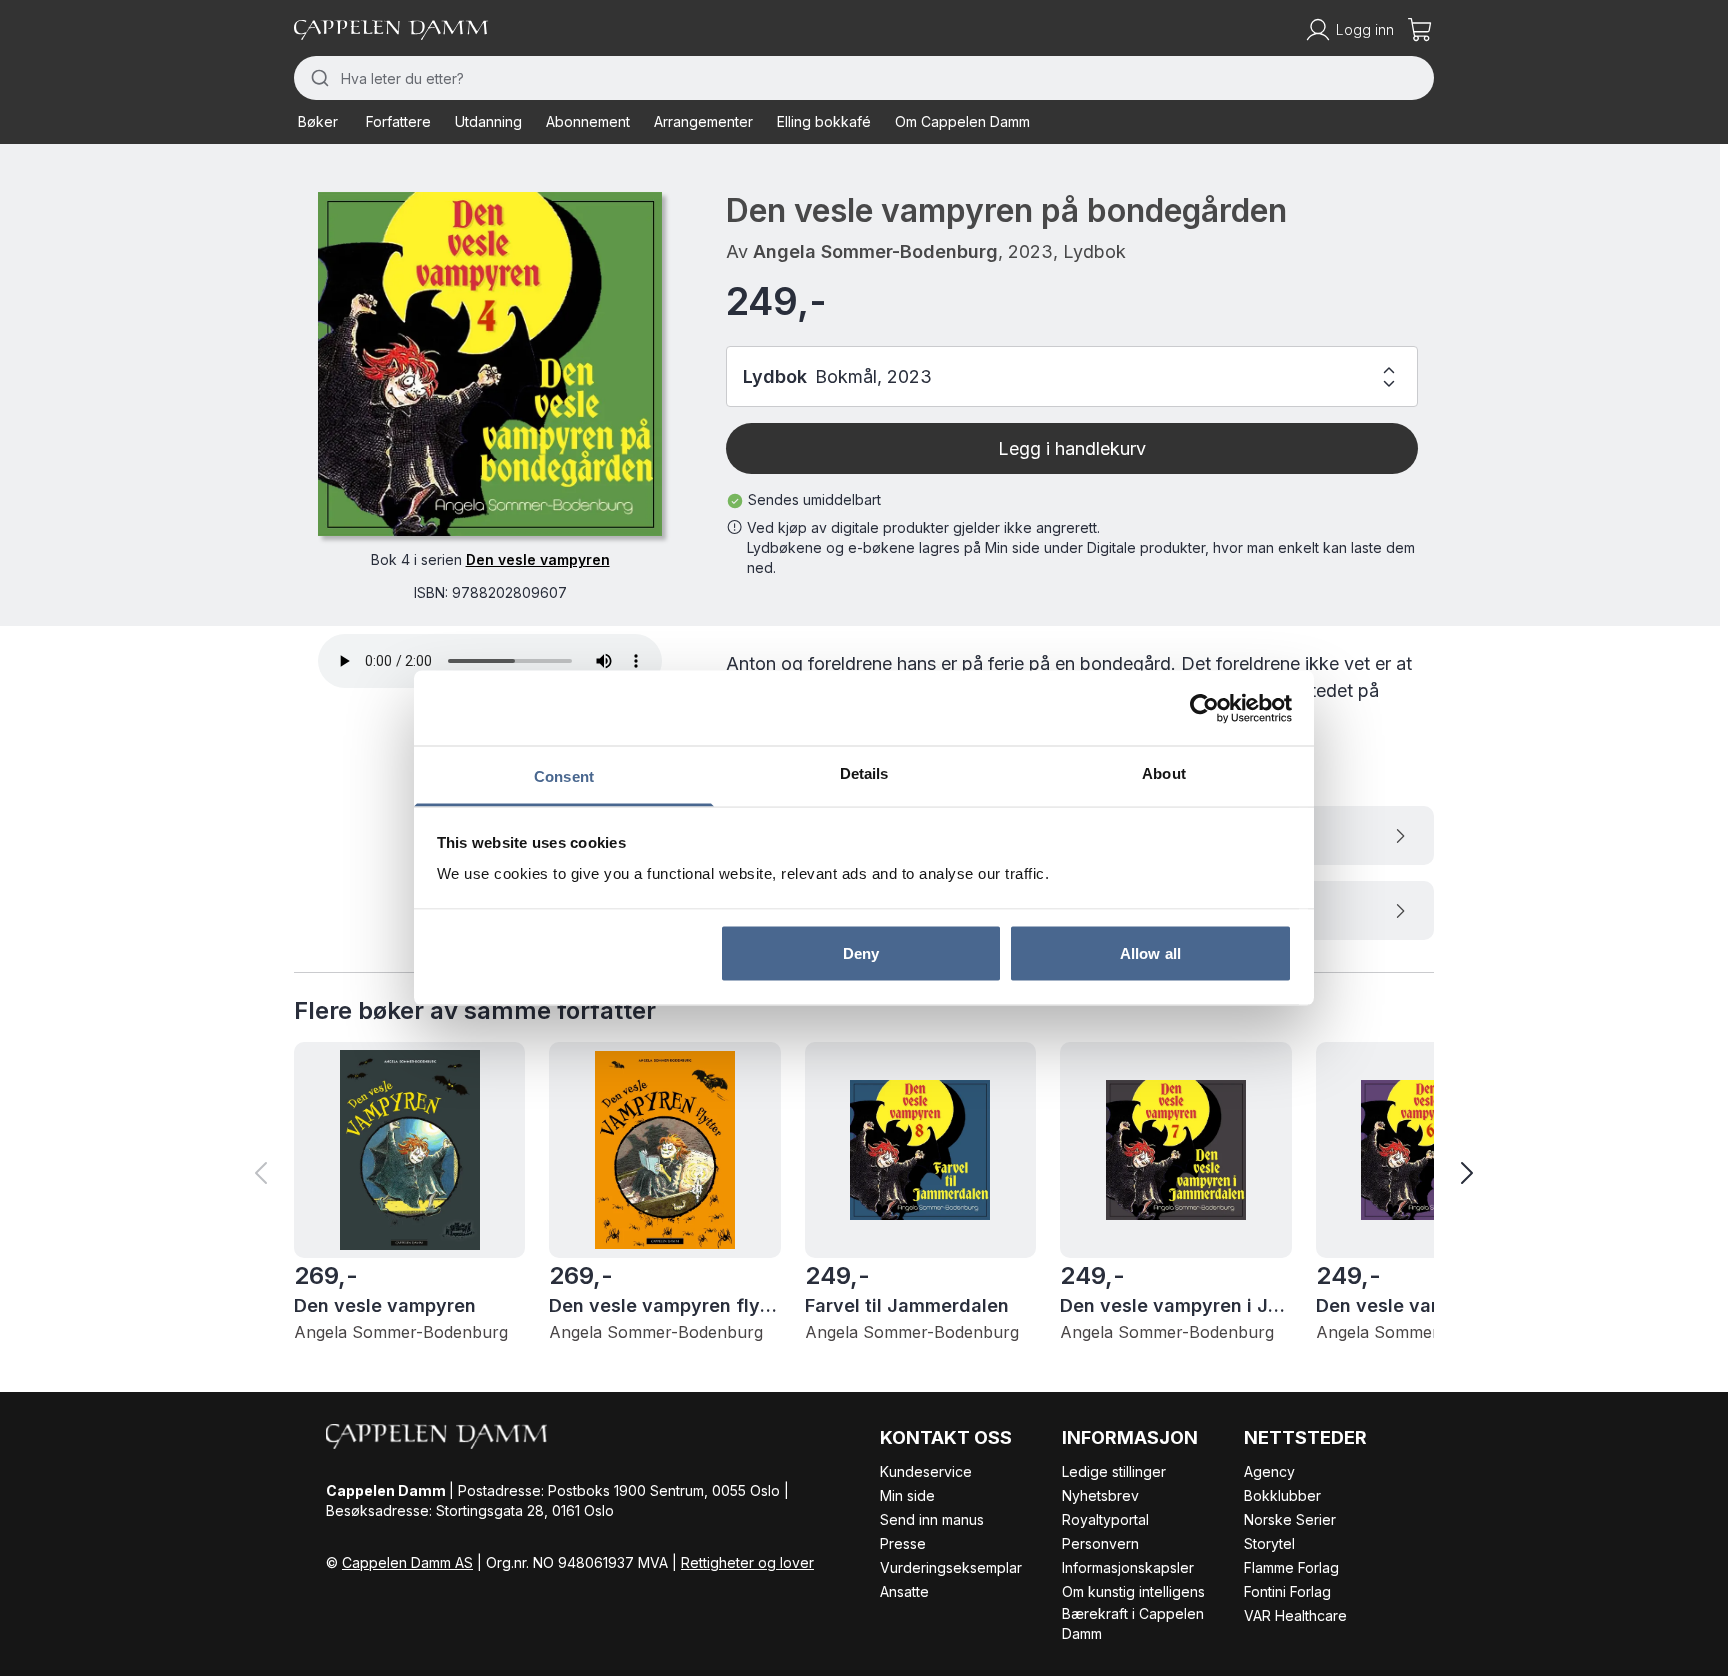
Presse (903, 1543)
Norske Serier (1290, 1519)
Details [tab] (864, 773)
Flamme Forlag (1291, 1567)
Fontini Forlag (1287, 1591)
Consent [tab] (564, 776)
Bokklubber (1282, 1495)
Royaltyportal (1105, 1519)
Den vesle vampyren (538, 559)
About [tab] (1164, 773)
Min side (907, 1495)
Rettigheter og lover (747, 1562)
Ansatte (904, 1591)
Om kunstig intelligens (1133, 1591)
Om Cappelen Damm (962, 121)
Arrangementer (703, 121)
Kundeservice (926, 1471)
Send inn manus (932, 1519)
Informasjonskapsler (1128, 1567)
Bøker (318, 121)
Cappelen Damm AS (407, 1562)
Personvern (1100, 1543)
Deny (861, 952)
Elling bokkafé (824, 121)
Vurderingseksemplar (951, 1567)
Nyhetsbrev (1100, 1495)
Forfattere (398, 121)
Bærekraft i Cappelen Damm (1133, 1623)
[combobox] (864, 78)
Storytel (1269, 1543)
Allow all (1150, 952)
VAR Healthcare (1295, 1615)
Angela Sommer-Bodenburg (875, 251)
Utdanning (488, 121)
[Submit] (317, 78)
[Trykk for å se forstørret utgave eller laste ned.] (490, 364)
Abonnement (588, 121)
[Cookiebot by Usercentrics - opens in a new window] (1204, 708)
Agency (1269, 1471)
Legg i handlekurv (1072, 448)
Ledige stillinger (1114, 1471)
